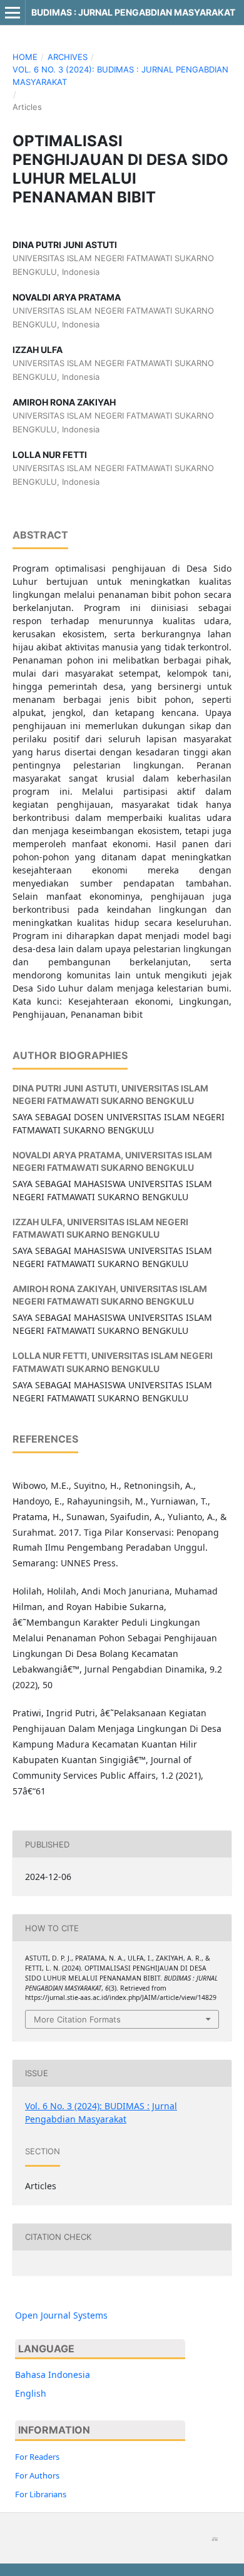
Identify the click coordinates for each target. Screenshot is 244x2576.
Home (25, 57)
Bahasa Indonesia (53, 2375)
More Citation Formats (77, 2019)
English (31, 2393)
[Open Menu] (13, 12)
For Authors (37, 2475)
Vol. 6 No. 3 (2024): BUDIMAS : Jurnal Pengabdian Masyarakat (120, 76)
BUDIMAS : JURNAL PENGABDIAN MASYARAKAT (133, 12)
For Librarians (41, 2494)
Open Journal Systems (61, 2315)
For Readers (37, 2457)
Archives (68, 57)
